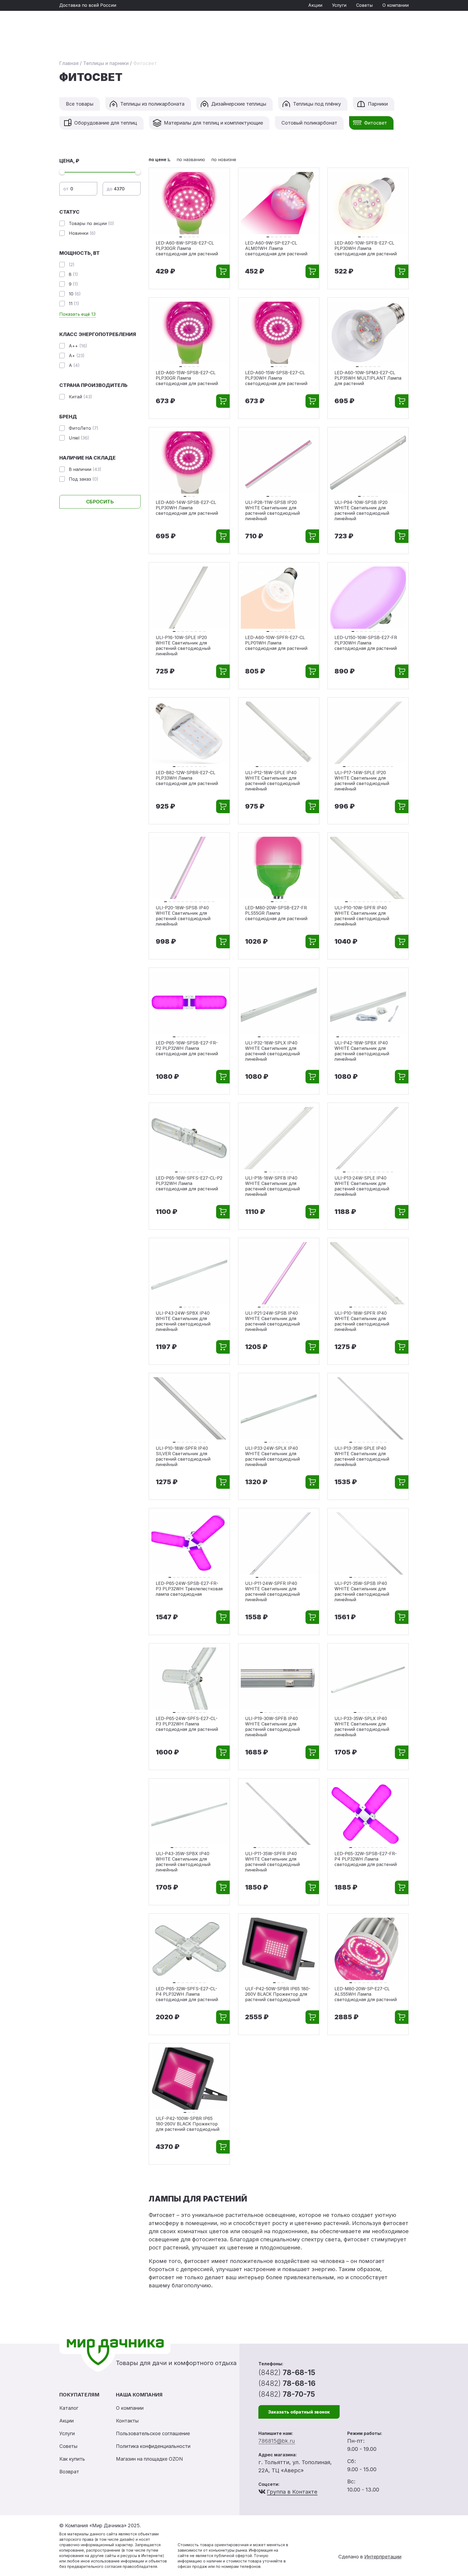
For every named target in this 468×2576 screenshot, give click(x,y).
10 (75, 294)
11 (74, 304)
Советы (364, 5)
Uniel (79, 438)
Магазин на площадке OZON (149, 2459)
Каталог (69, 2408)
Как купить (72, 2459)
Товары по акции (91, 223)
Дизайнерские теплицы (239, 104)
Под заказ (84, 479)
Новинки (82, 233)
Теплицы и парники (106, 63)
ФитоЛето (84, 428)
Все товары (80, 104)
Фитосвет (376, 123)
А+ (77, 356)
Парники (378, 104)
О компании (396, 5)
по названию (191, 159)
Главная (69, 63)
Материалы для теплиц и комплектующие (213, 123)
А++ (78, 346)
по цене (157, 159)
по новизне (224, 159)
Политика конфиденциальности (153, 2446)
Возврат (69, 2472)
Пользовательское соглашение (153, 2433)
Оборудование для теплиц (106, 123)
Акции (315, 5)
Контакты (127, 2421)
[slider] (62, 172)
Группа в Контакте (292, 2492)
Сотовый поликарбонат (309, 123)
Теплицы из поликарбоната (152, 104)
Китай (80, 397)
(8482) (287, 2373)
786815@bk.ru (277, 2441)
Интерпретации (383, 2557)
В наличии (85, 469)
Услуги (339, 5)
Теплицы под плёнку (317, 104)
